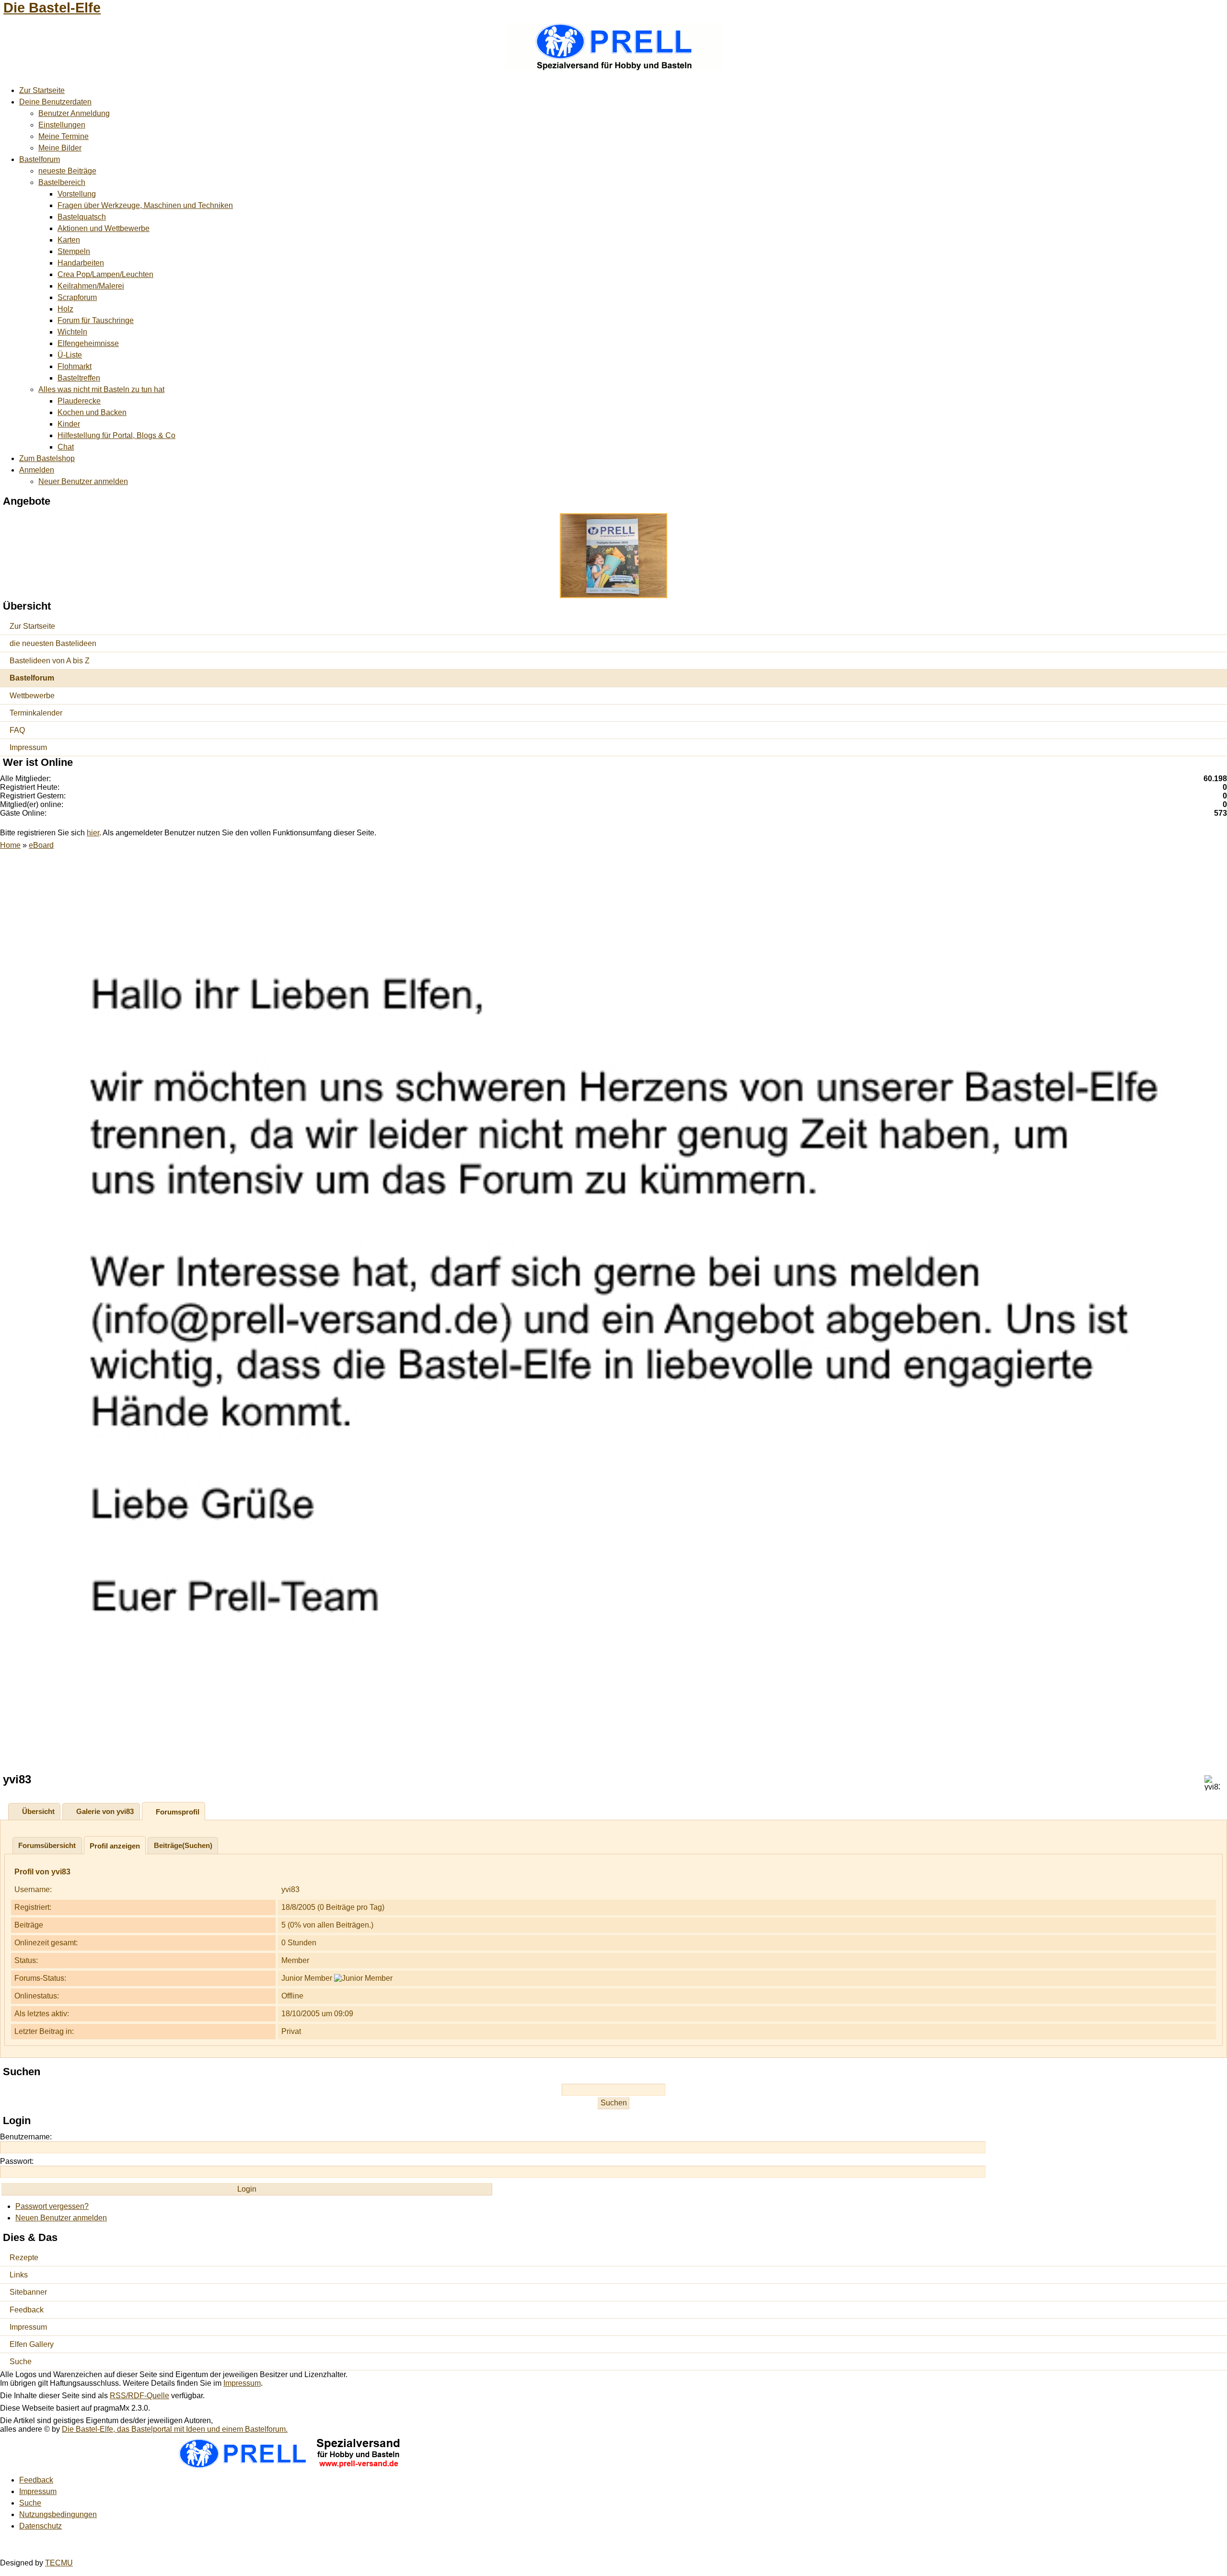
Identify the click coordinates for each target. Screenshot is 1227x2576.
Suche (21, 2362)
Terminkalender (36, 713)
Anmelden (37, 470)
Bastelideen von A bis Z (50, 661)
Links (19, 2275)
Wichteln (72, 332)
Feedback (27, 2310)
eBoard (41, 845)
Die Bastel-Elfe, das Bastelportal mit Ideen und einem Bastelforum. (175, 2429)
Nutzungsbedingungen (58, 2514)
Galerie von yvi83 (105, 1811)
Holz (65, 309)
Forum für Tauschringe (96, 320)
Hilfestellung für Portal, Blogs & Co (116, 435)
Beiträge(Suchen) (183, 1845)
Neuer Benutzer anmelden (83, 481)
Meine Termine (64, 136)
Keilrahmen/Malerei (91, 286)
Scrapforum (77, 297)
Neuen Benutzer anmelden (61, 2218)
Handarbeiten (81, 263)
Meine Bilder (60, 148)
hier (93, 833)
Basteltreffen (79, 378)
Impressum (28, 747)
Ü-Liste (70, 355)
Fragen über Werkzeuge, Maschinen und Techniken (145, 205)
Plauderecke (79, 401)
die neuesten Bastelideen (53, 643)
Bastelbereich (62, 182)
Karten (69, 240)
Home (10, 845)
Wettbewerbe (32, 696)
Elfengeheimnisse (88, 343)
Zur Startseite (42, 90)
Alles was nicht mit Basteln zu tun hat (101, 389)
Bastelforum (40, 159)
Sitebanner (28, 2292)
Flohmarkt (75, 366)
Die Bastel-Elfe (52, 8)
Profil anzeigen (115, 1846)
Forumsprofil (178, 1812)
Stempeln (74, 251)
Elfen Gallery (32, 2344)
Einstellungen (62, 125)
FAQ (17, 730)
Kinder (69, 424)
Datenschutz (41, 2526)
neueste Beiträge (67, 171)
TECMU (59, 2563)
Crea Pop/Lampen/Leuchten (105, 274)
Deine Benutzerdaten (55, 102)
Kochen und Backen (92, 412)
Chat (66, 447)
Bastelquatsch (82, 217)
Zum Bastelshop (47, 458)
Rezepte (24, 2258)
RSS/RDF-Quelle (139, 2396)
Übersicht (38, 1811)
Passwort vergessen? (52, 2206)
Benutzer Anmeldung (74, 113)
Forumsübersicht (47, 1845)
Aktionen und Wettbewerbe (104, 228)
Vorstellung (77, 194)
